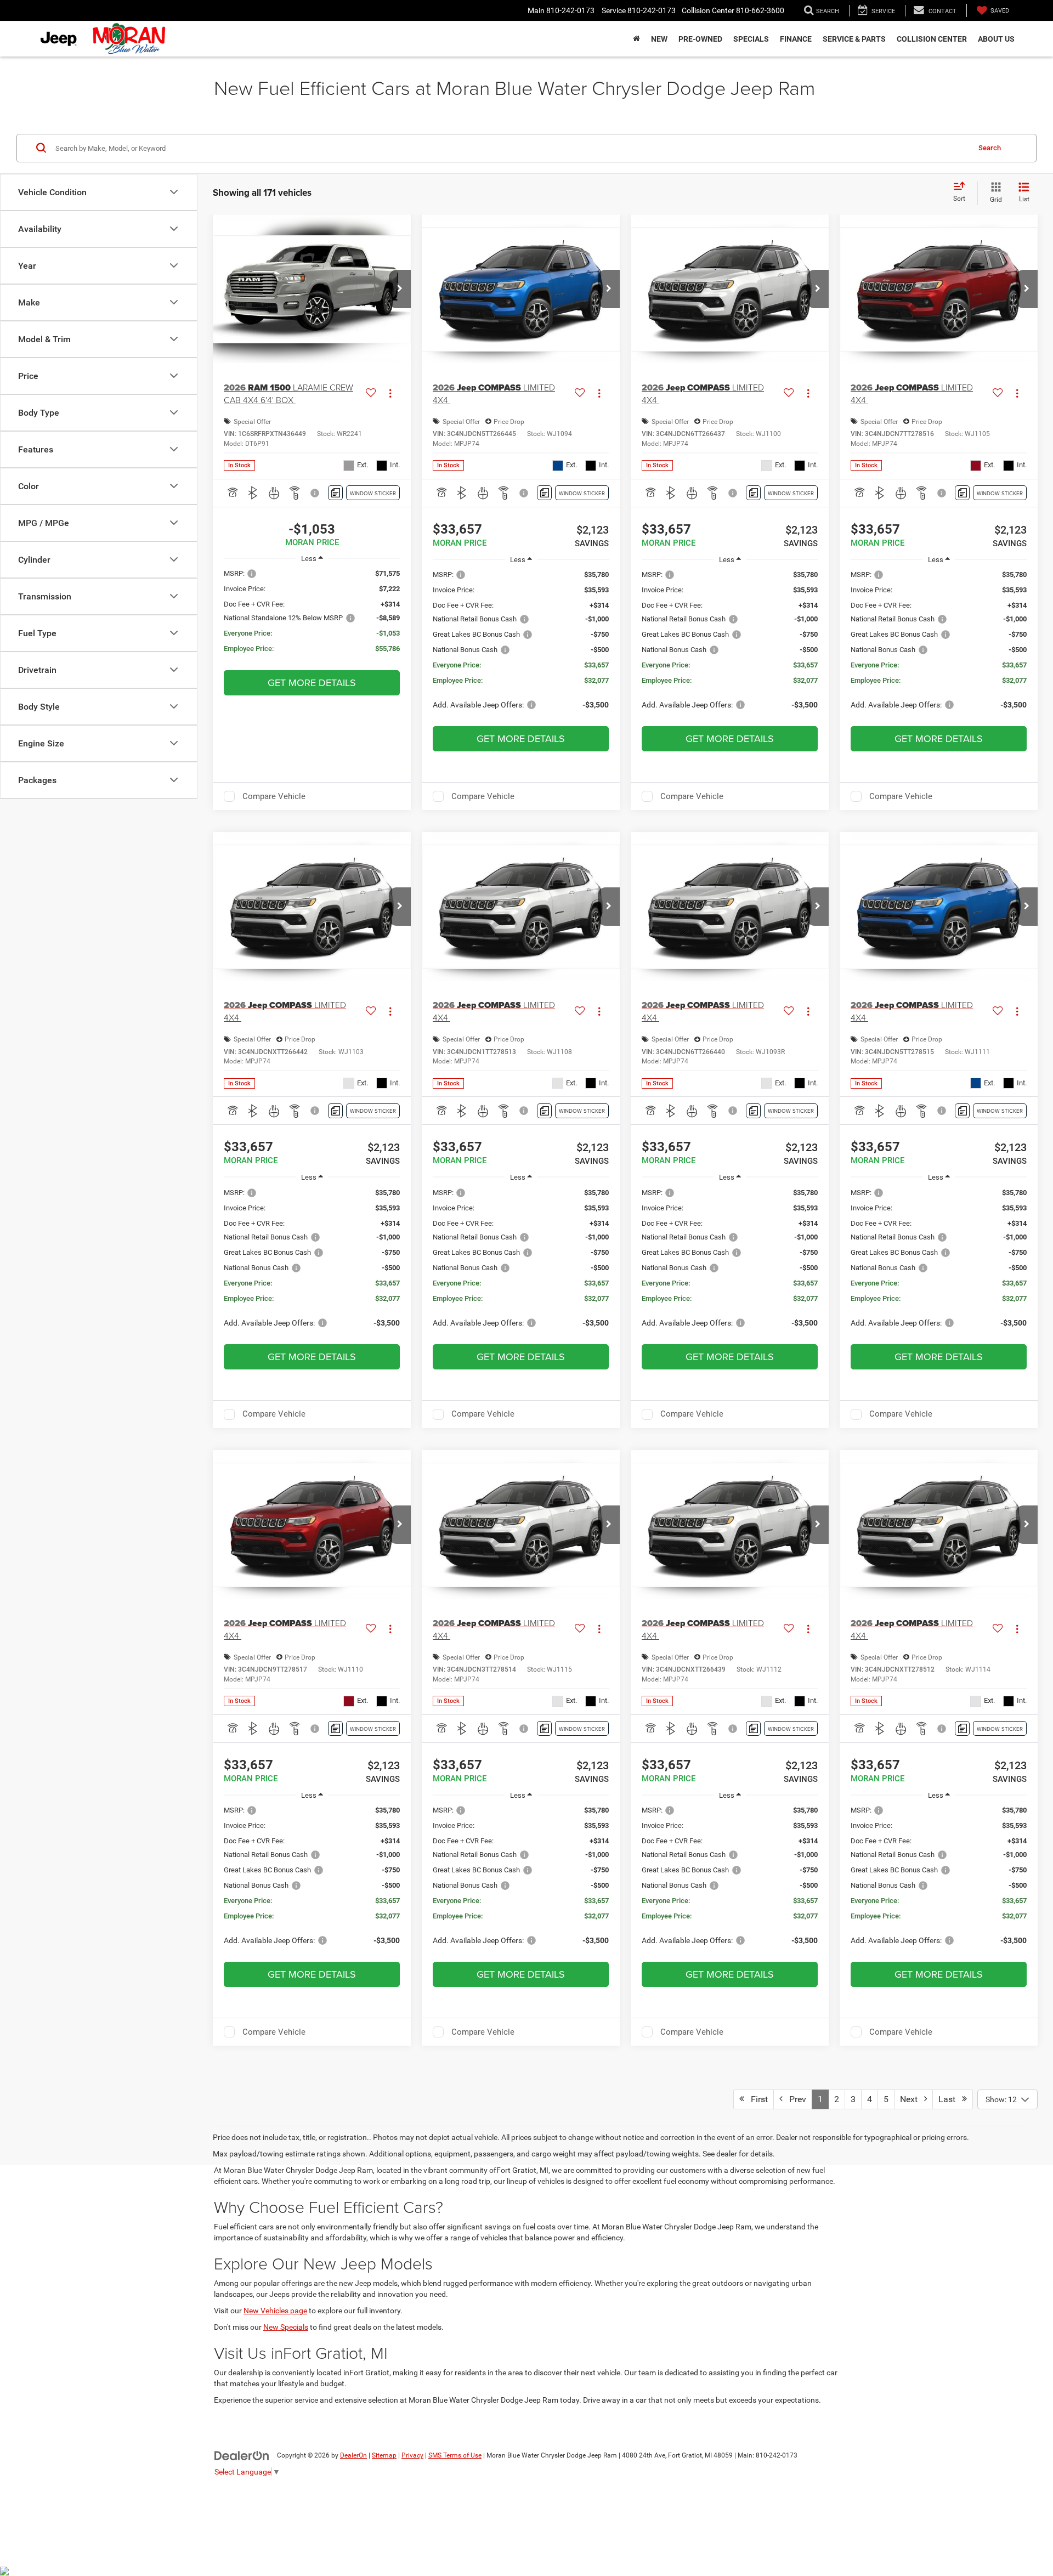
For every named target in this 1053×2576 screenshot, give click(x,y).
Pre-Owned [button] (700, 39)
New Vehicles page (275, 2311)
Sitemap (384, 2455)
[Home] (636, 39)
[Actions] (390, 394)
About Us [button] (996, 39)
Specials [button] (751, 39)
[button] (400, 289)
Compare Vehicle (274, 796)
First (756, 2099)
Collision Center (932, 39)
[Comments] (335, 493)
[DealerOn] (242, 2455)
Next (912, 2099)
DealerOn (353, 2455)
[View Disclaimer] (315, 493)
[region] (312, 616)
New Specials (286, 2327)
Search (990, 147)
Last (950, 2099)
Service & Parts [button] (854, 39)
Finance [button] (796, 39)
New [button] (659, 39)
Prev (794, 2099)
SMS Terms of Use (455, 2455)
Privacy (412, 2455)
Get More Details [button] (312, 683)
